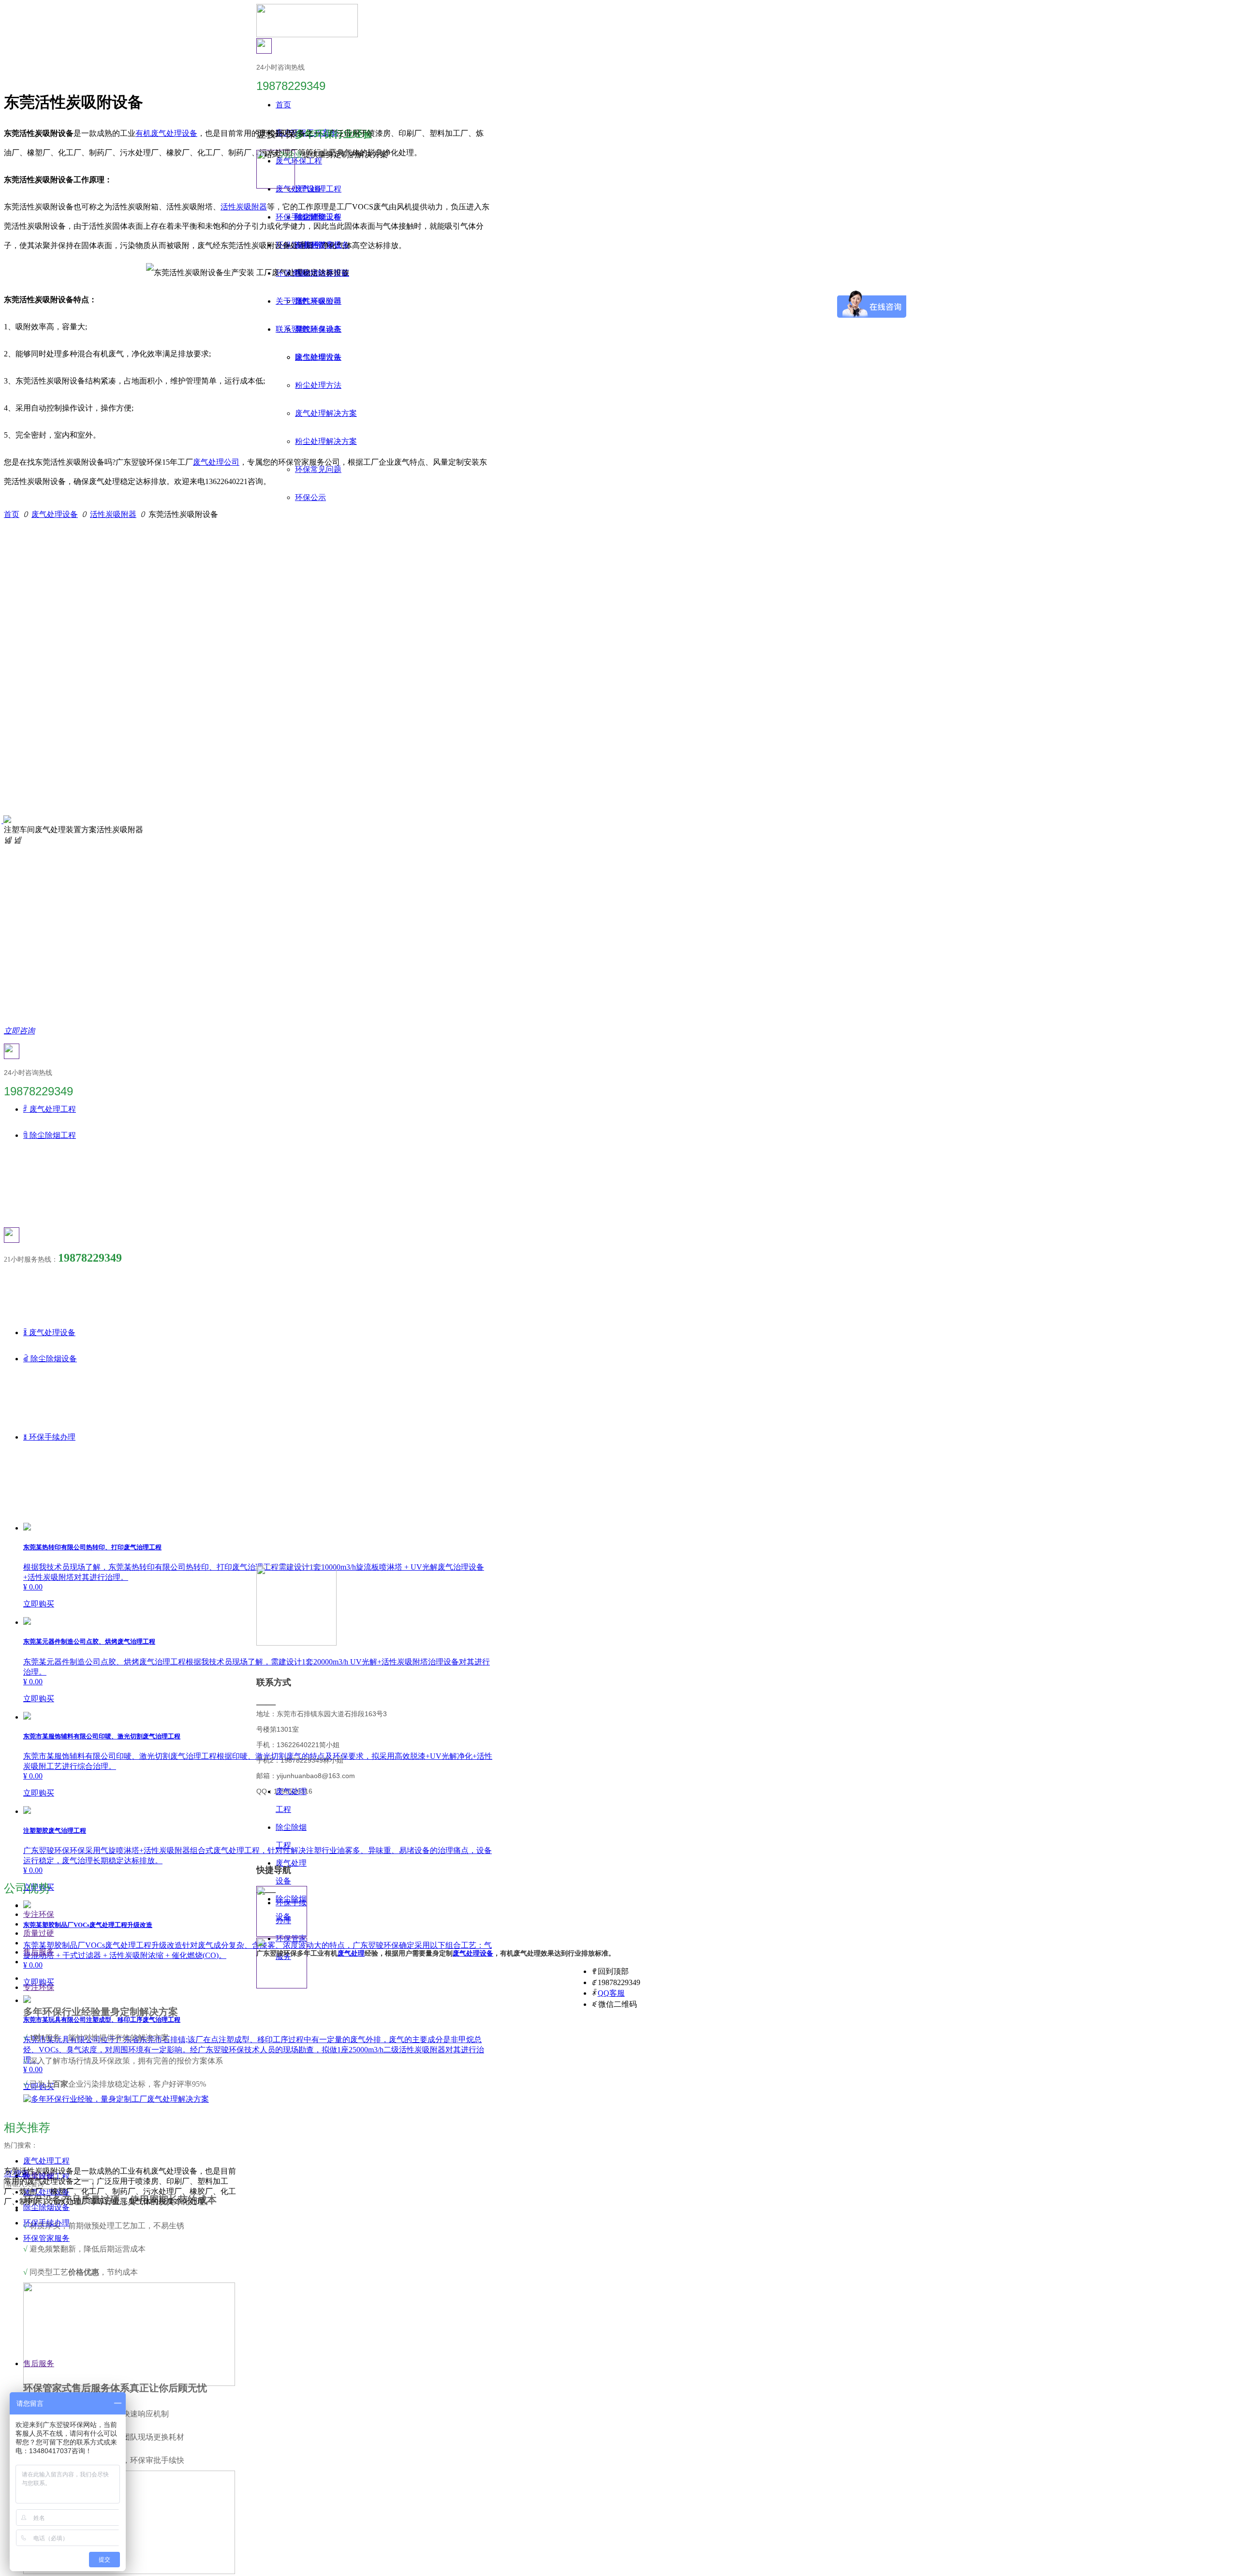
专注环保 (39, 1914)
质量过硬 (39, 1933)
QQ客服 (611, 1993)
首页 (12, 514)
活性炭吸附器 (244, 207)
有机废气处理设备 (166, 133)
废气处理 (351, 1953)
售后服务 (39, 1952)
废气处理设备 (55, 514)
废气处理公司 (216, 462)
